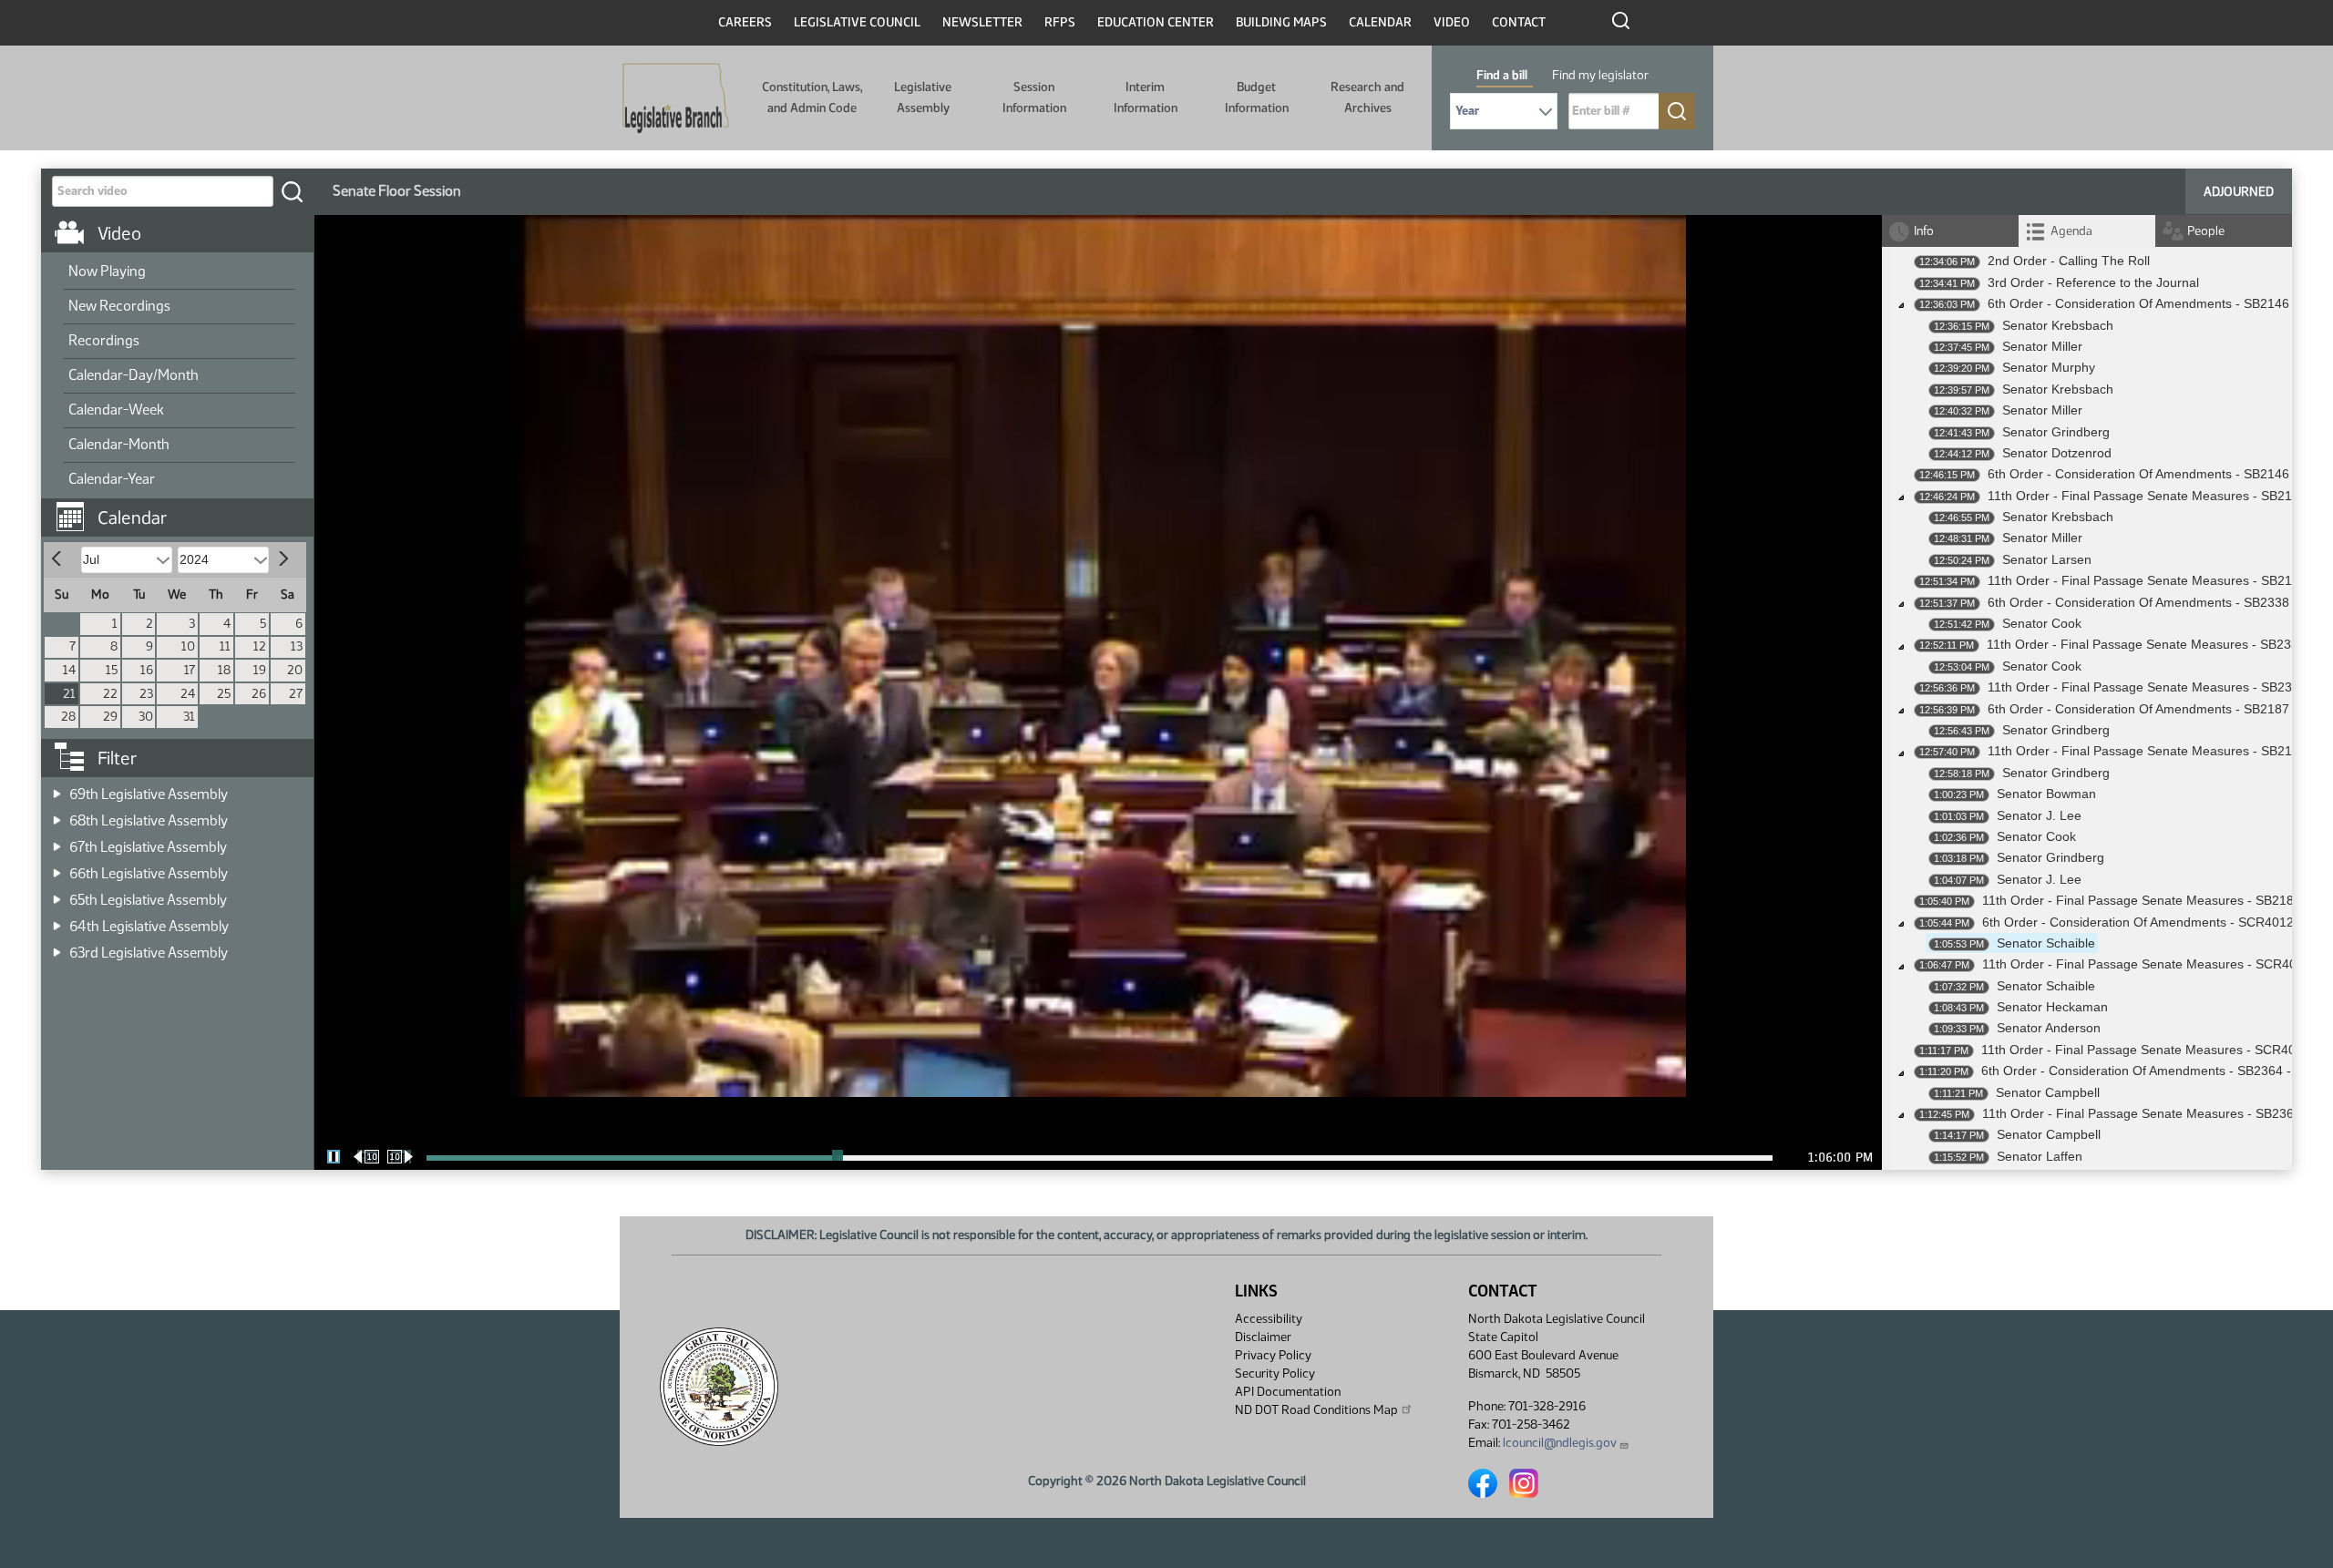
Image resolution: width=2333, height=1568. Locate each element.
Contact (1519, 22)
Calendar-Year (112, 479)
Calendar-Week (116, 410)
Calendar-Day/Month (134, 375)
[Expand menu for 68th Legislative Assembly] (57, 815)
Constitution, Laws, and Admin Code (812, 97)
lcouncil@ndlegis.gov (1560, 1443)
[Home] (676, 98)
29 (110, 717)
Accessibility (1269, 1319)
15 (112, 670)
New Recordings (119, 306)
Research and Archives (1367, 97)
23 (146, 694)
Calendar (1380, 22)
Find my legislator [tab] (1600, 75)
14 (69, 670)
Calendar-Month (119, 444)
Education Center (1156, 22)
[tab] (2087, 231)
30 (146, 717)
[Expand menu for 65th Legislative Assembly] (57, 894)
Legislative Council (857, 22)
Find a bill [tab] (1502, 75)
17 (190, 670)
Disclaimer (1263, 1337)
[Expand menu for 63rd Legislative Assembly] (57, 947)
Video (1452, 22)
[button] (184, 508)
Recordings (104, 340)
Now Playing (107, 271)
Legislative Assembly (923, 97)
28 (68, 717)
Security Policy (1275, 1373)
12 (260, 646)
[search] (292, 191)
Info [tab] (1924, 231)
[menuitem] (180, 272)
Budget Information (1257, 97)
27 (296, 694)
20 (295, 670)
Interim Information (1146, 97)
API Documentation (1288, 1392)
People (2206, 231)
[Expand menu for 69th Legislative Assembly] (57, 789)
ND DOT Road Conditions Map (1316, 1410)
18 (224, 670)
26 (259, 694)
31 (189, 717)
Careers (745, 22)
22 (110, 694)
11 (225, 646)
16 (147, 670)
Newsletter (982, 22)
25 (224, 694)
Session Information (1034, 97)
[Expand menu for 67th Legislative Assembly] (57, 841)
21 (69, 694)
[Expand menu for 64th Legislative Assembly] (57, 921)
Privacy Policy (1273, 1355)
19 (260, 670)
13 (297, 646)
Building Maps (1281, 22)
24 (188, 694)
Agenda (2071, 231)
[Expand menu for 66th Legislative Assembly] (57, 868)
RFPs (1060, 22)
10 (188, 646)
